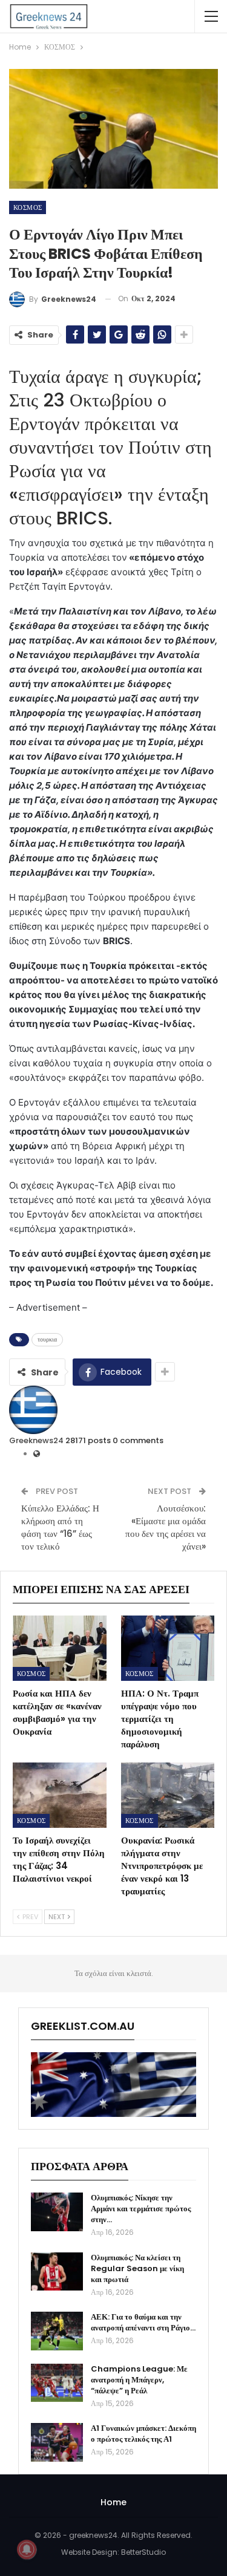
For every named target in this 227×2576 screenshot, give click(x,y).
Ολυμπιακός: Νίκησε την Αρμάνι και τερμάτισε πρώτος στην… (141, 2209)
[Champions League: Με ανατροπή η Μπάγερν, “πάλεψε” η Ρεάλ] (57, 2383)
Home (113, 2502)
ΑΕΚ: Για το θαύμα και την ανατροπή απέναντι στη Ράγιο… (143, 2322)
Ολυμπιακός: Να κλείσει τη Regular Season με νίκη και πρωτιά (137, 2268)
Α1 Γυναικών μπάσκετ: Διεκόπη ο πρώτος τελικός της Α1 (143, 2434)
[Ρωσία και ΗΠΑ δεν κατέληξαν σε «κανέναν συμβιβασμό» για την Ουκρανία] (60, 1648)
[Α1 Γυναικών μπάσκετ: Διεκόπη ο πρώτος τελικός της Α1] (57, 2442)
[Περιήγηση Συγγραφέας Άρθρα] (33, 1409)
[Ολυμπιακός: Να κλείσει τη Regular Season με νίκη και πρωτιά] (57, 2272)
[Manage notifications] (27, 2549)
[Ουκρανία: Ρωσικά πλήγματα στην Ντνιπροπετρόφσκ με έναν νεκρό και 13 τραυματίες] (168, 1795)
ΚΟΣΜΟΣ (28, 207)
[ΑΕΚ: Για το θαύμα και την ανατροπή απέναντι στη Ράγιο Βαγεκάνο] (57, 2331)
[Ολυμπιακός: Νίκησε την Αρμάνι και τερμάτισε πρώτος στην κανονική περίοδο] (57, 2212)
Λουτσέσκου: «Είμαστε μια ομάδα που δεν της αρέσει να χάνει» (166, 1527)
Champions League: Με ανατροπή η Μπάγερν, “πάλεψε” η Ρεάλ (139, 2380)
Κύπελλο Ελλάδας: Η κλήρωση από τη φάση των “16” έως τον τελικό (60, 1527)
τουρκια (47, 1339)
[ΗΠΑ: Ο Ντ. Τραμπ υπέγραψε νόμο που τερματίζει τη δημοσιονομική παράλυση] (168, 1648)
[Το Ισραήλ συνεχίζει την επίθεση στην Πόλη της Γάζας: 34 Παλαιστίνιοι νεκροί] (60, 1795)
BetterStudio (143, 2552)
